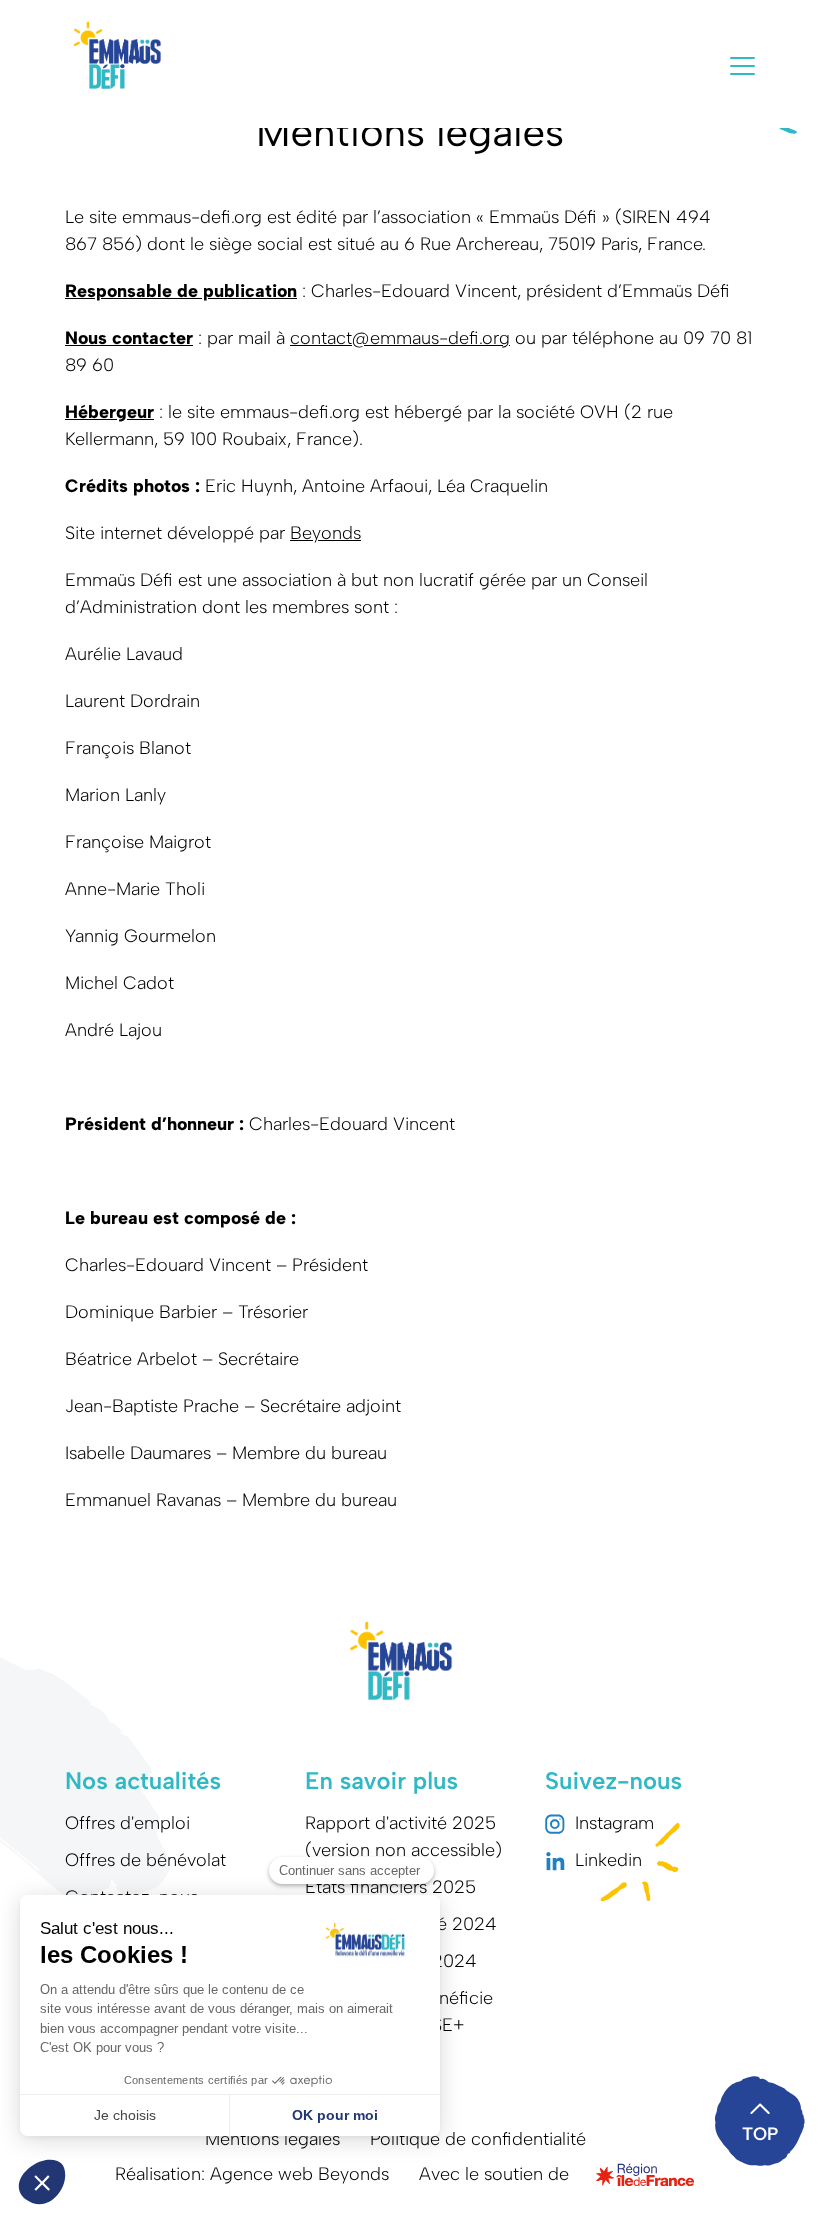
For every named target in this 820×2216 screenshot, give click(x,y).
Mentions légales (272, 2139)
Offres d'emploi (127, 1823)
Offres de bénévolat (145, 1860)
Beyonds (325, 533)
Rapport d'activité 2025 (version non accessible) (403, 1836)
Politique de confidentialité (478, 2139)
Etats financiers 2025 (390, 1887)
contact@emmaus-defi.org (400, 338)
